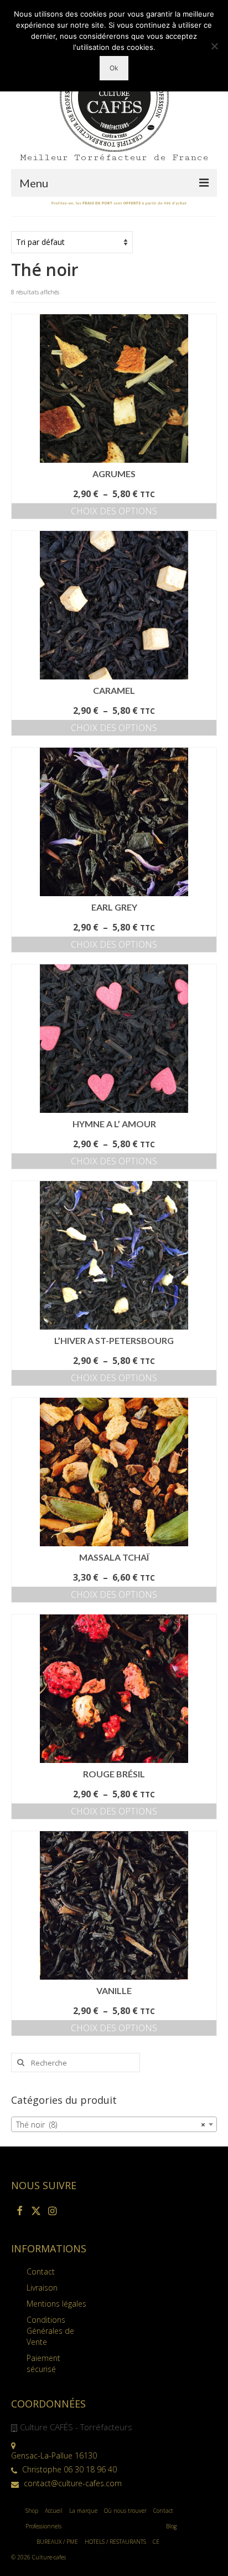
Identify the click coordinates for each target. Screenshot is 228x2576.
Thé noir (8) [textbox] (111, 2125)
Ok (114, 68)
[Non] (214, 46)
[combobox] (114, 2124)
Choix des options (114, 511)
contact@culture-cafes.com (72, 2483)
